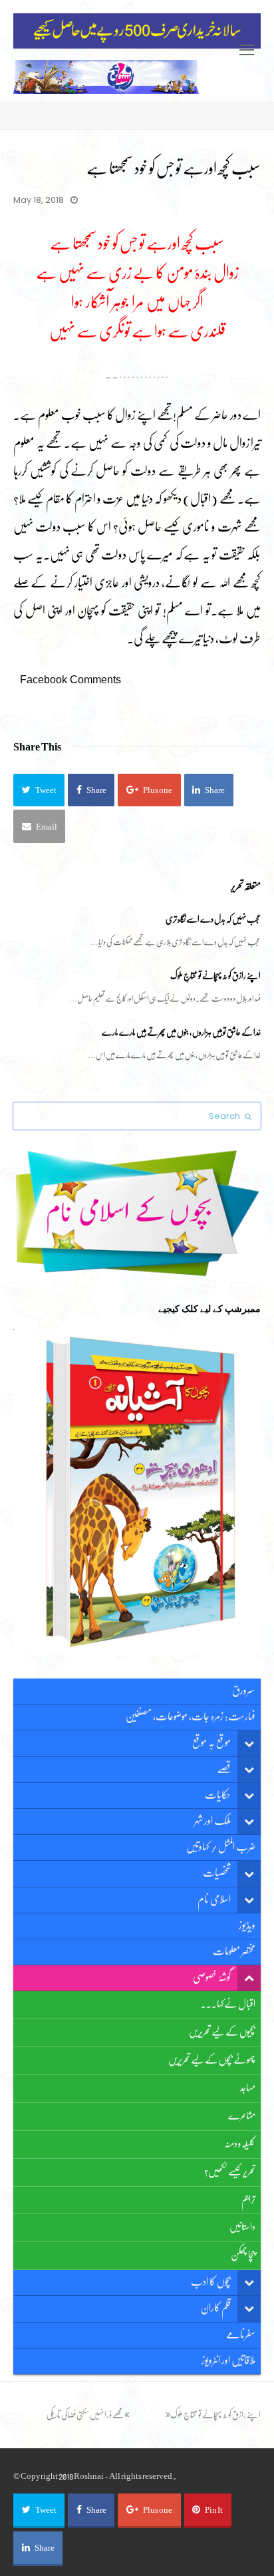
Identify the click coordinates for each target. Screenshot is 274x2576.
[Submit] (248, 1116)
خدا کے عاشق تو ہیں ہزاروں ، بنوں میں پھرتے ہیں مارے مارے (181, 1032)
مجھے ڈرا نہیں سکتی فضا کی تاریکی (85, 2415)
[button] (39, 790)
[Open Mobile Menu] (247, 51)
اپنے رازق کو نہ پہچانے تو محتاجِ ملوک (215, 976)
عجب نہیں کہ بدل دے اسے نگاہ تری (213, 919)
